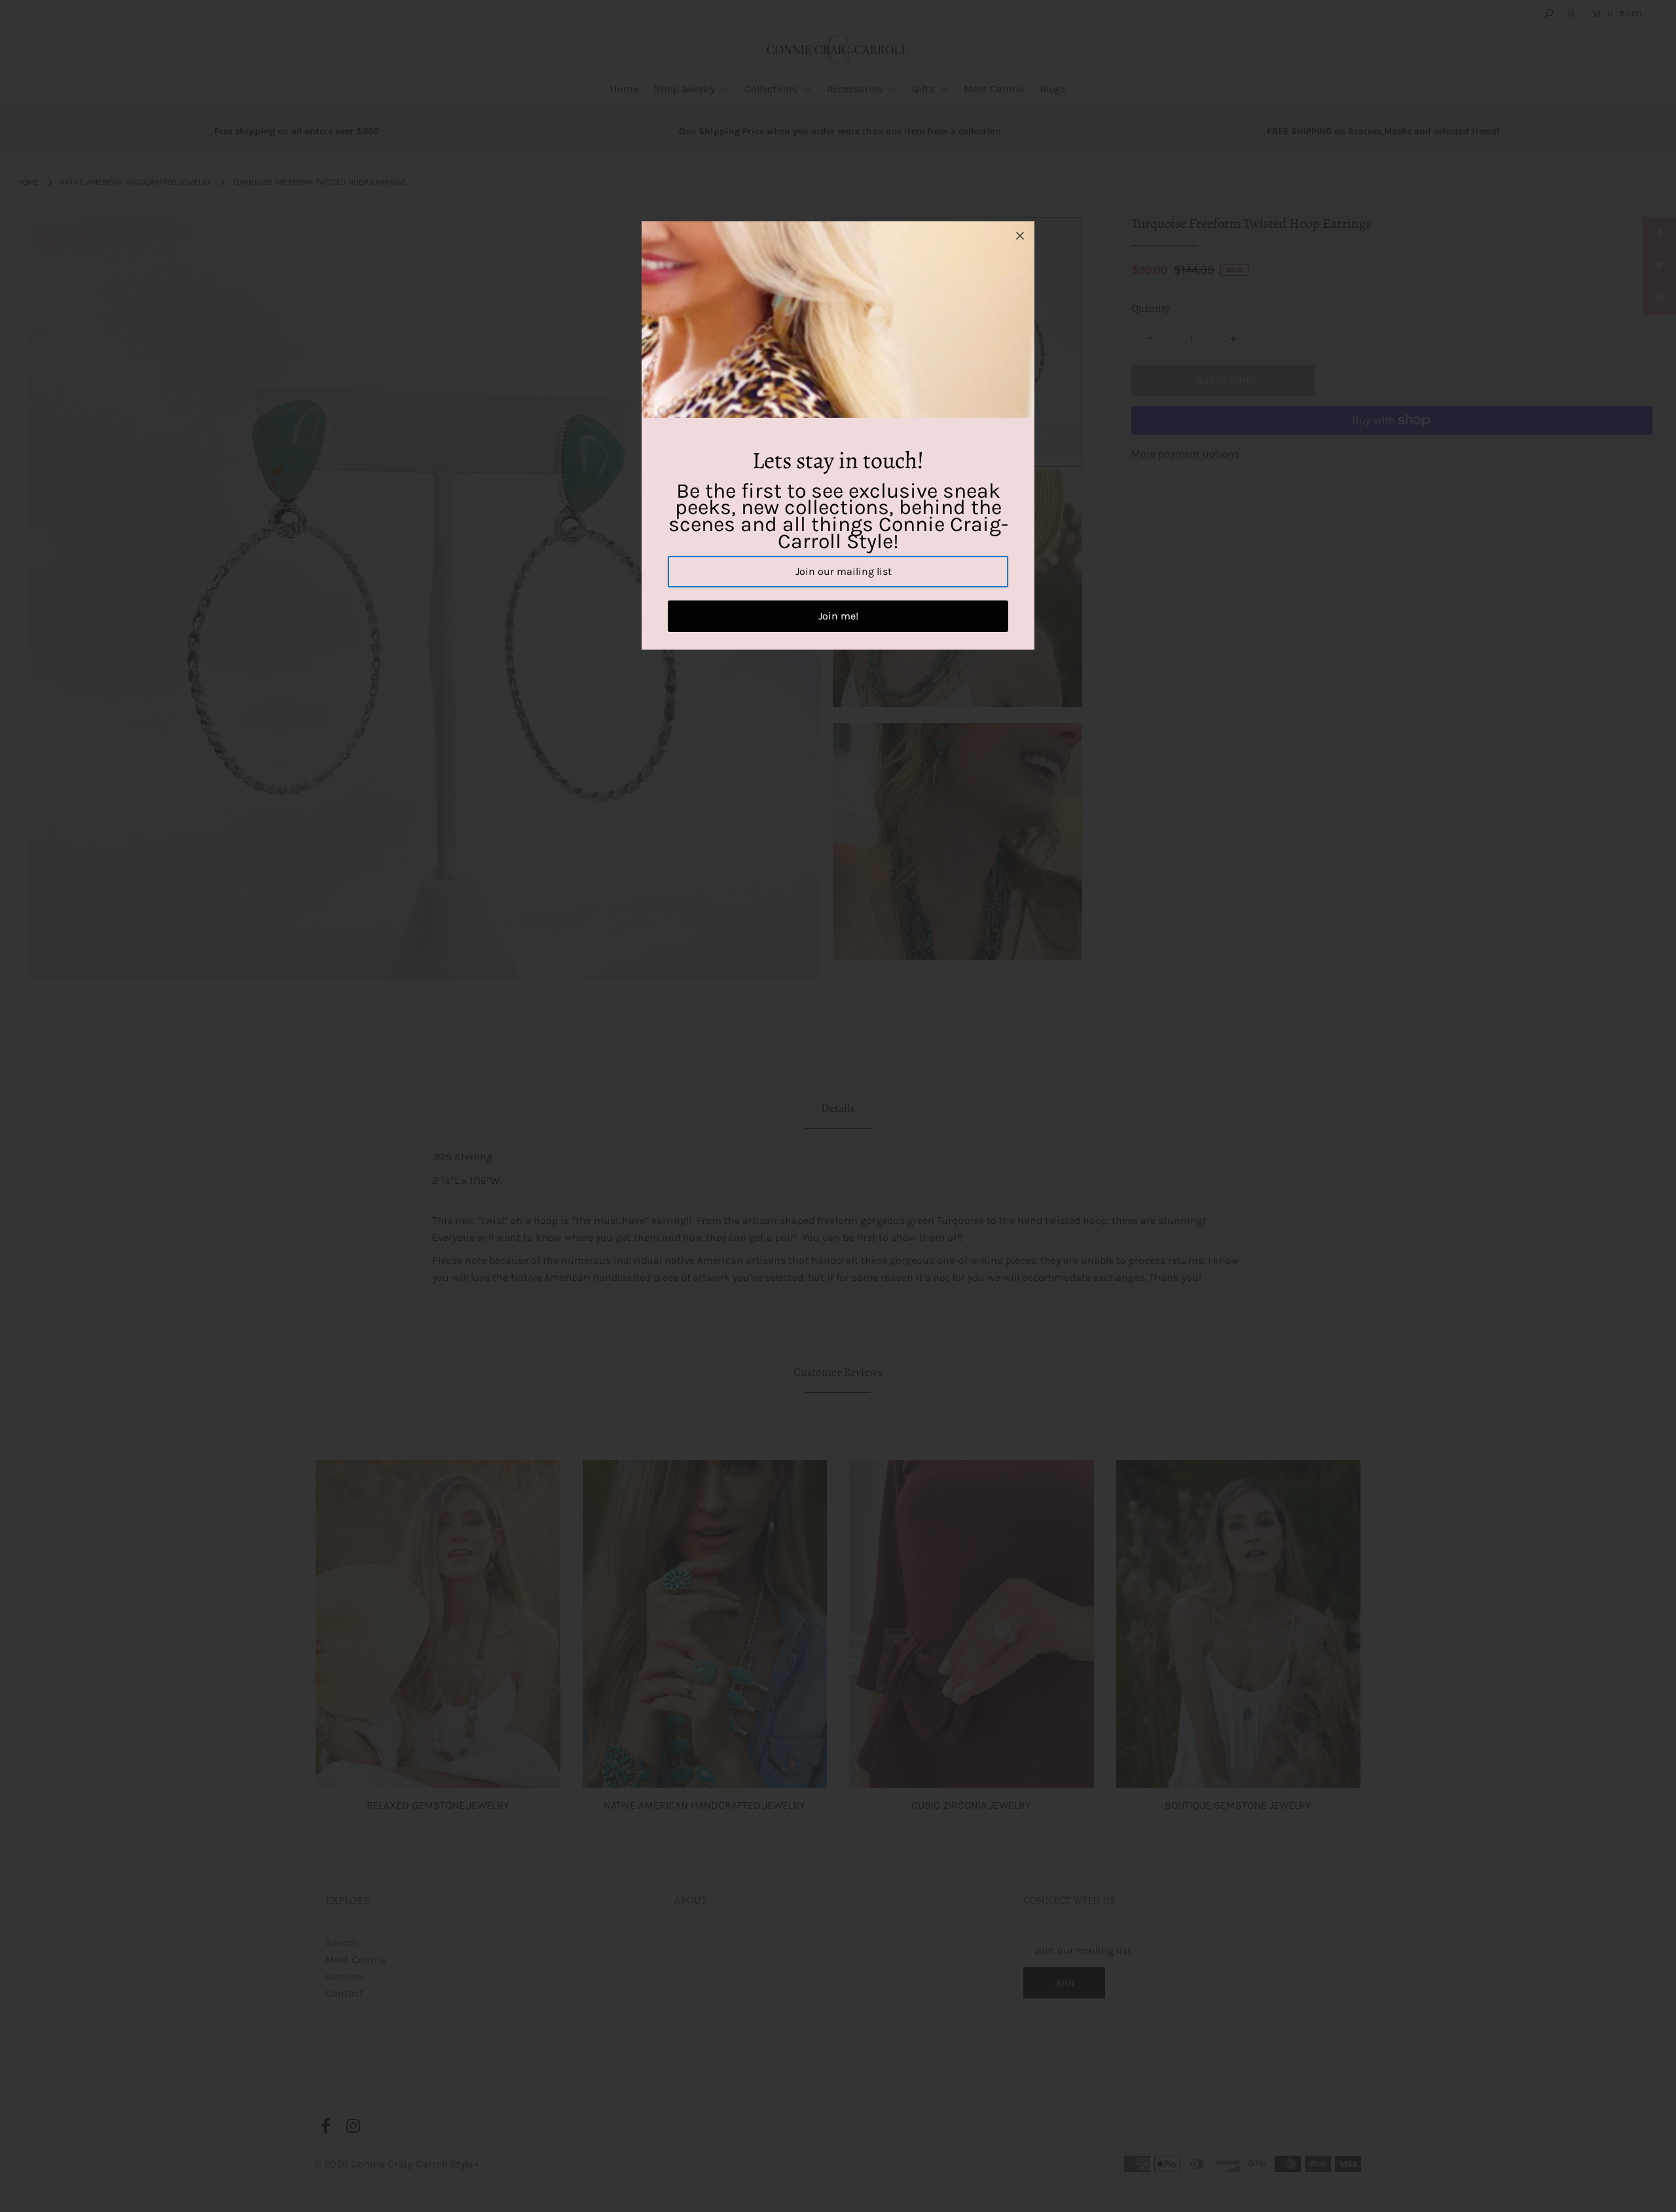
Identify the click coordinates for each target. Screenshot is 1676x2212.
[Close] (1020, 236)
